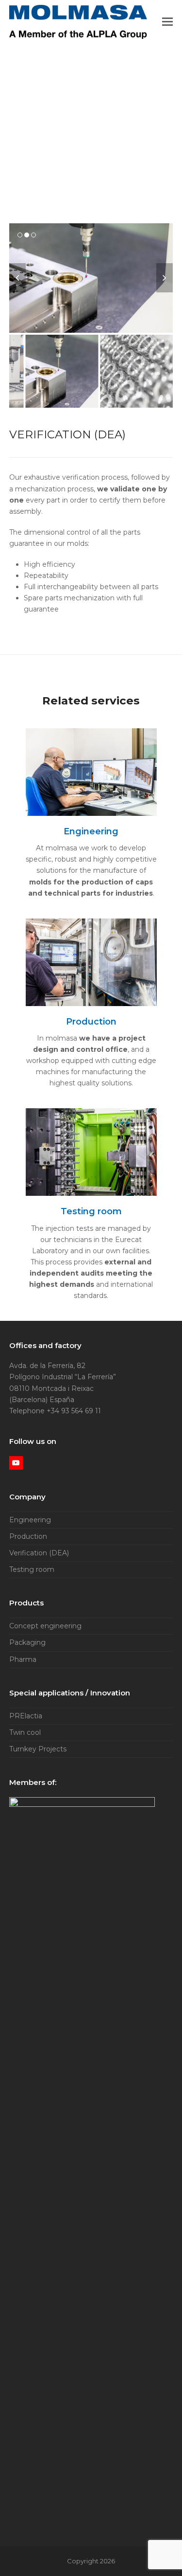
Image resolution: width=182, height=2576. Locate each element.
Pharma (23, 1659)
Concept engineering (45, 1626)
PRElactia (26, 1716)
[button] (167, 22)
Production (28, 1536)
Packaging (27, 1642)
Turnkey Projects (38, 1749)
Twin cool (25, 1732)
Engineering (30, 1520)
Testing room (32, 1569)
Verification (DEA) (39, 1553)
